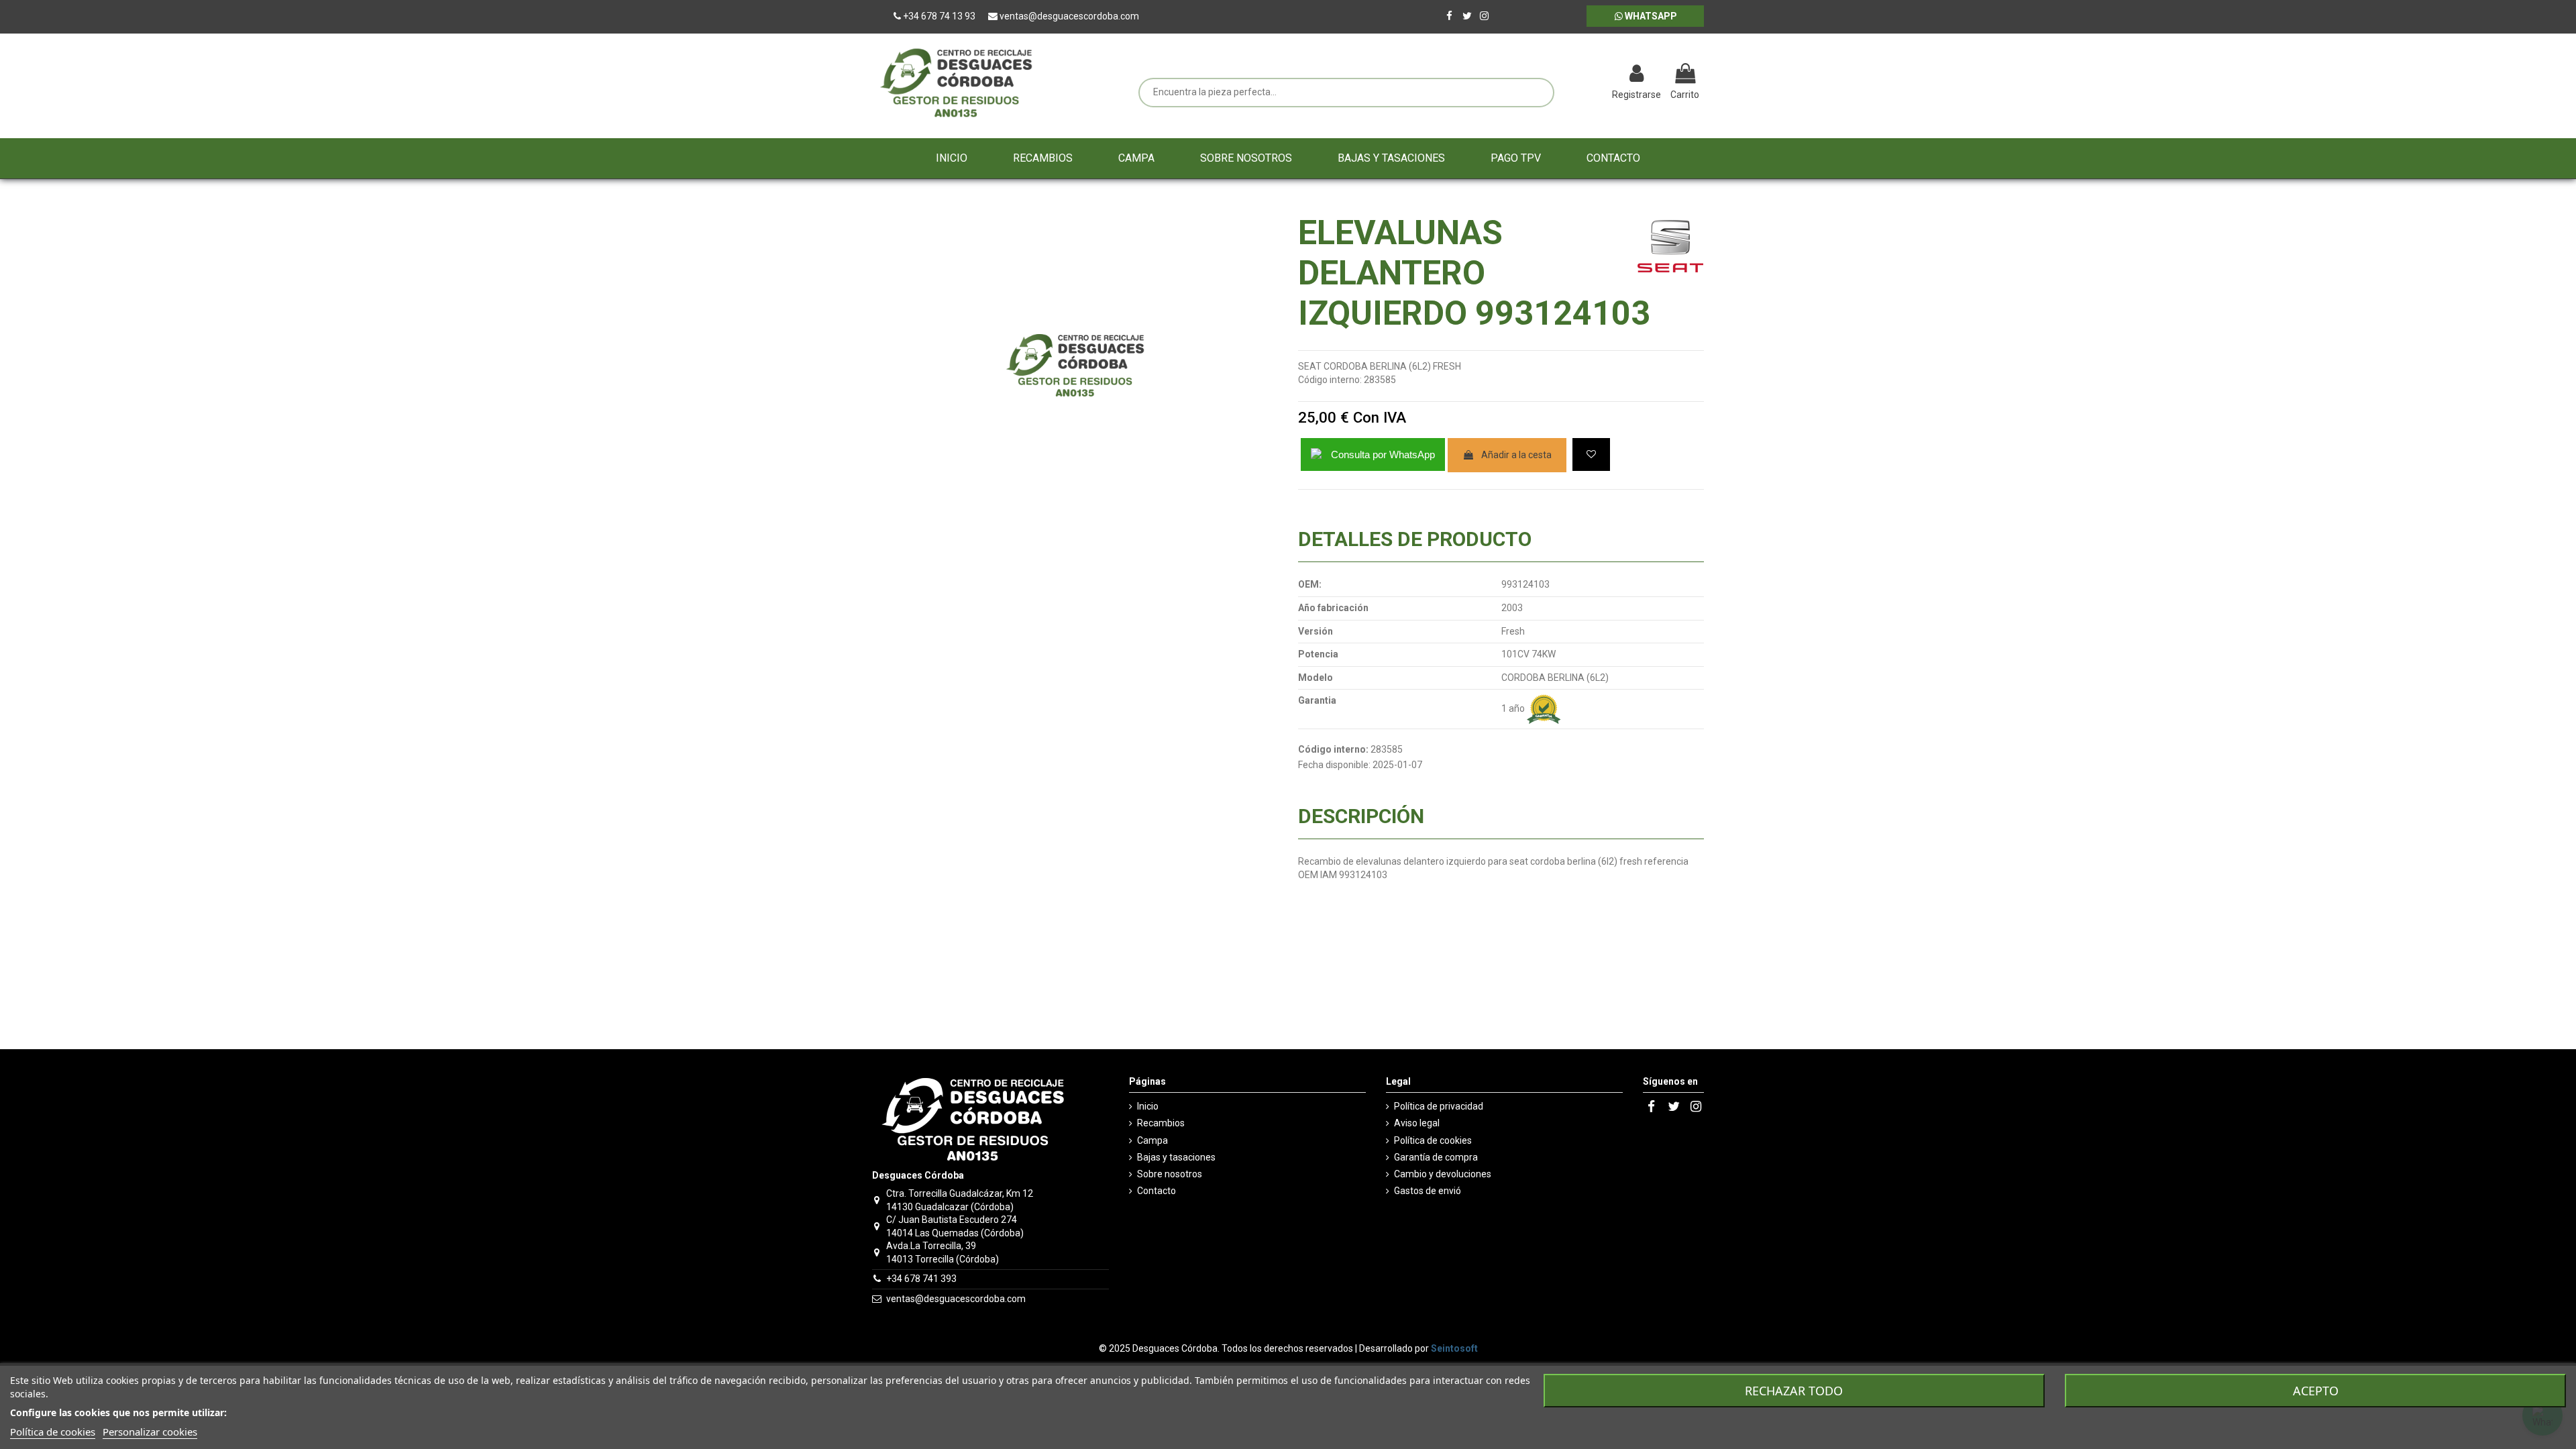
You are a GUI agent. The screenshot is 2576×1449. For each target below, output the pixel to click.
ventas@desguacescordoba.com (956, 1299)
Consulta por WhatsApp (1383, 454)
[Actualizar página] (1567, 75)
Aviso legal (1417, 1123)
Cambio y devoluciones (1443, 1174)
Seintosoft (1454, 1348)
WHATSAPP (1650, 16)
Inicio (1148, 1106)
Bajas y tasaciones (1176, 1157)
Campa (1152, 1140)
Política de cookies (1433, 1140)
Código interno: (1330, 380)
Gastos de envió (1428, 1191)
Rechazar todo (1794, 1391)
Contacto (1157, 1191)
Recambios (1161, 1123)
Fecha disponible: (1334, 765)
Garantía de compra (1436, 1157)
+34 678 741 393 (921, 1279)
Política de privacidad (1439, 1106)
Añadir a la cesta (1516, 455)
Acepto (2316, 1391)
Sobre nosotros (1170, 1174)
